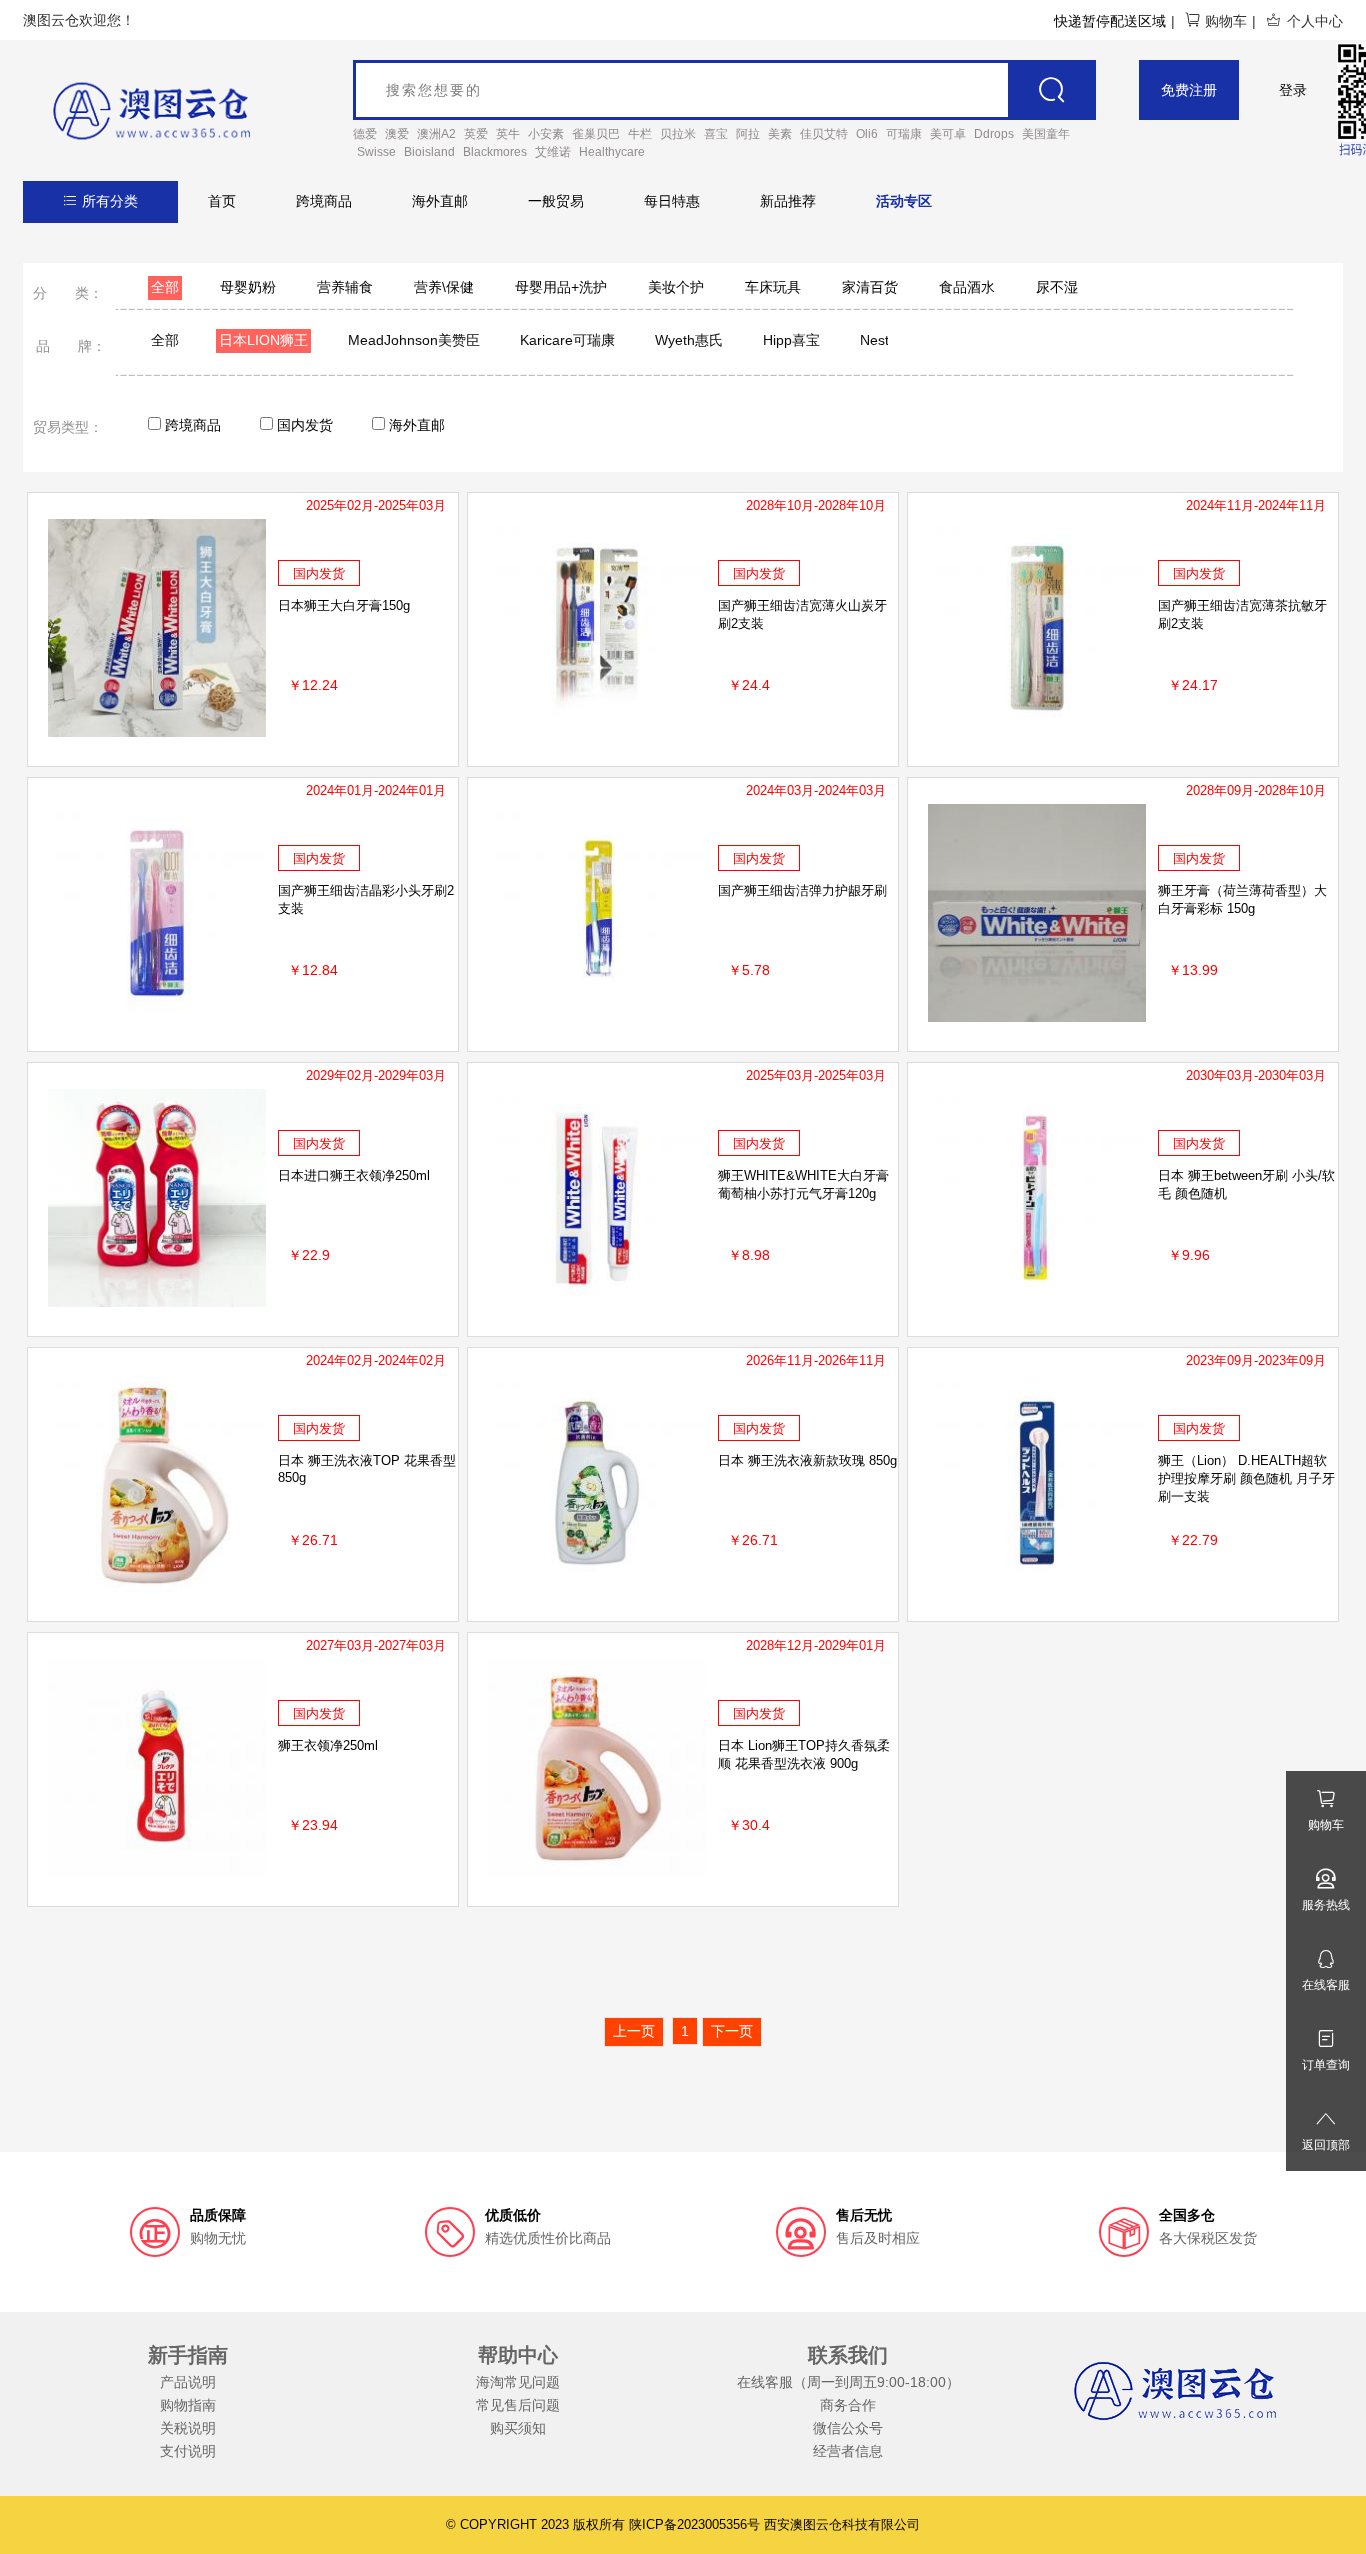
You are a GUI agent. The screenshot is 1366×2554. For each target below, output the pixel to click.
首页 (222, 201)
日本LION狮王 (263, 340)
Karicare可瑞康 (567, 340)
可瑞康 (904, 134)
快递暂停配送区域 (1110, 21)
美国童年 (1046, 134)
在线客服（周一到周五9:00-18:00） (848, 2382)
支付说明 (188, 2451)
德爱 (365, 134)
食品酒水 (967, 287)
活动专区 (904, 201)
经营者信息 (848, 2451)
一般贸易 (556, 201)
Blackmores (495, 152)
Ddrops (994, 134)
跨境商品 (324, 201)
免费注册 (1189, 90)
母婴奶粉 (248, 287)
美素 (780, 134)
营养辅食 (345, 287)
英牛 (508, 134)
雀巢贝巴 (596, 134)
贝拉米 (678, 134)
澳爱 (397, 134)
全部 (165, 287)
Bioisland (429, 152)
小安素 (546, 134)
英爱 (476, 134)
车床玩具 (773, 287)
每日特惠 (672, 201)
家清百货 (870, 287)
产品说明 (188, 2382)
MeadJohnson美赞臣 (414, 340)
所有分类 (110, 201)
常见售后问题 (518, 2405)
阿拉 (748, 134)
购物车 (1226, 21)
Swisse (376, 152)
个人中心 (1315, 21)
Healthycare (612, 152)
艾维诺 (553, 152)
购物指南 (188, 2405)
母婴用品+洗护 (561, 287)
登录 (1293, 90)
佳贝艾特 (824, 134)
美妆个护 (676, 287)
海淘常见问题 (518, 2382)
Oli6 (867, 134)
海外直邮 (440, 201)
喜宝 (716, 134)
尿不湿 (1057, 287)
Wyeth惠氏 (689, 340)
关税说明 (188, 2428)
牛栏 (640, 134)
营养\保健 (444, 287)
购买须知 (518, 2428)
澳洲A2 (436, 134)
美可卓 (948, 134)
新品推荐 (788, 201)
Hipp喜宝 (791, 340)
